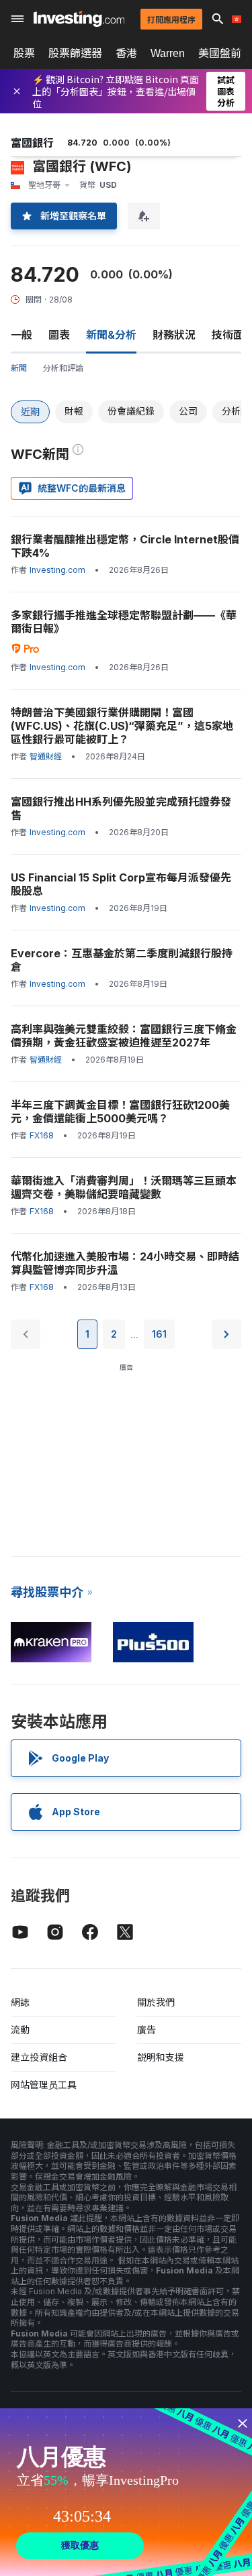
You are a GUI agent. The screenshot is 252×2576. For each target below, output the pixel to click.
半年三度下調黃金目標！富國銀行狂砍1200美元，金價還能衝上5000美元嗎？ (120, 1112)
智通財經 (46, 756)
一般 (22, 335)
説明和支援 (161, 2057)
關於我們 (156, 2002)
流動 (20, 2030)
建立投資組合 (39, 2057)
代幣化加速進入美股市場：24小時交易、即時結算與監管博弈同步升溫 (125, 1263)
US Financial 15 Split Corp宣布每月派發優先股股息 (121, 884)
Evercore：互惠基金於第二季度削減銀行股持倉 (122, 960)
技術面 (228, 335)
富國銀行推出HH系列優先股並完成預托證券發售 (121, 808)
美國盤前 (220, 53)
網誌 (20, 2002)
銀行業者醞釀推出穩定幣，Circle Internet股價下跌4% (125, 546)
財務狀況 (174, 335)
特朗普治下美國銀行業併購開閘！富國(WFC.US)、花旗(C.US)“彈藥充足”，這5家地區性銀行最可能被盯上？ (122, 726)
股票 (24, 53)
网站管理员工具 (44, 2085)
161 (159, 1334)
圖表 (59, 335)
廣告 (146, 2030)
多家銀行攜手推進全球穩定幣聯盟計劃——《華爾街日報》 (124, 622)
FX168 (42, 1135)
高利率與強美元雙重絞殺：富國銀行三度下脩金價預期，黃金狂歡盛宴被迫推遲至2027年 (124, 1036)
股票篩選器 (75, 53)
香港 (126, 53)
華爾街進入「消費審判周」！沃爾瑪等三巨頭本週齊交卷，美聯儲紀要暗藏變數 (124, 1187)
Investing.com (57, 570)
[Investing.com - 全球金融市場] (79, 19)
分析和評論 (63, 368)
